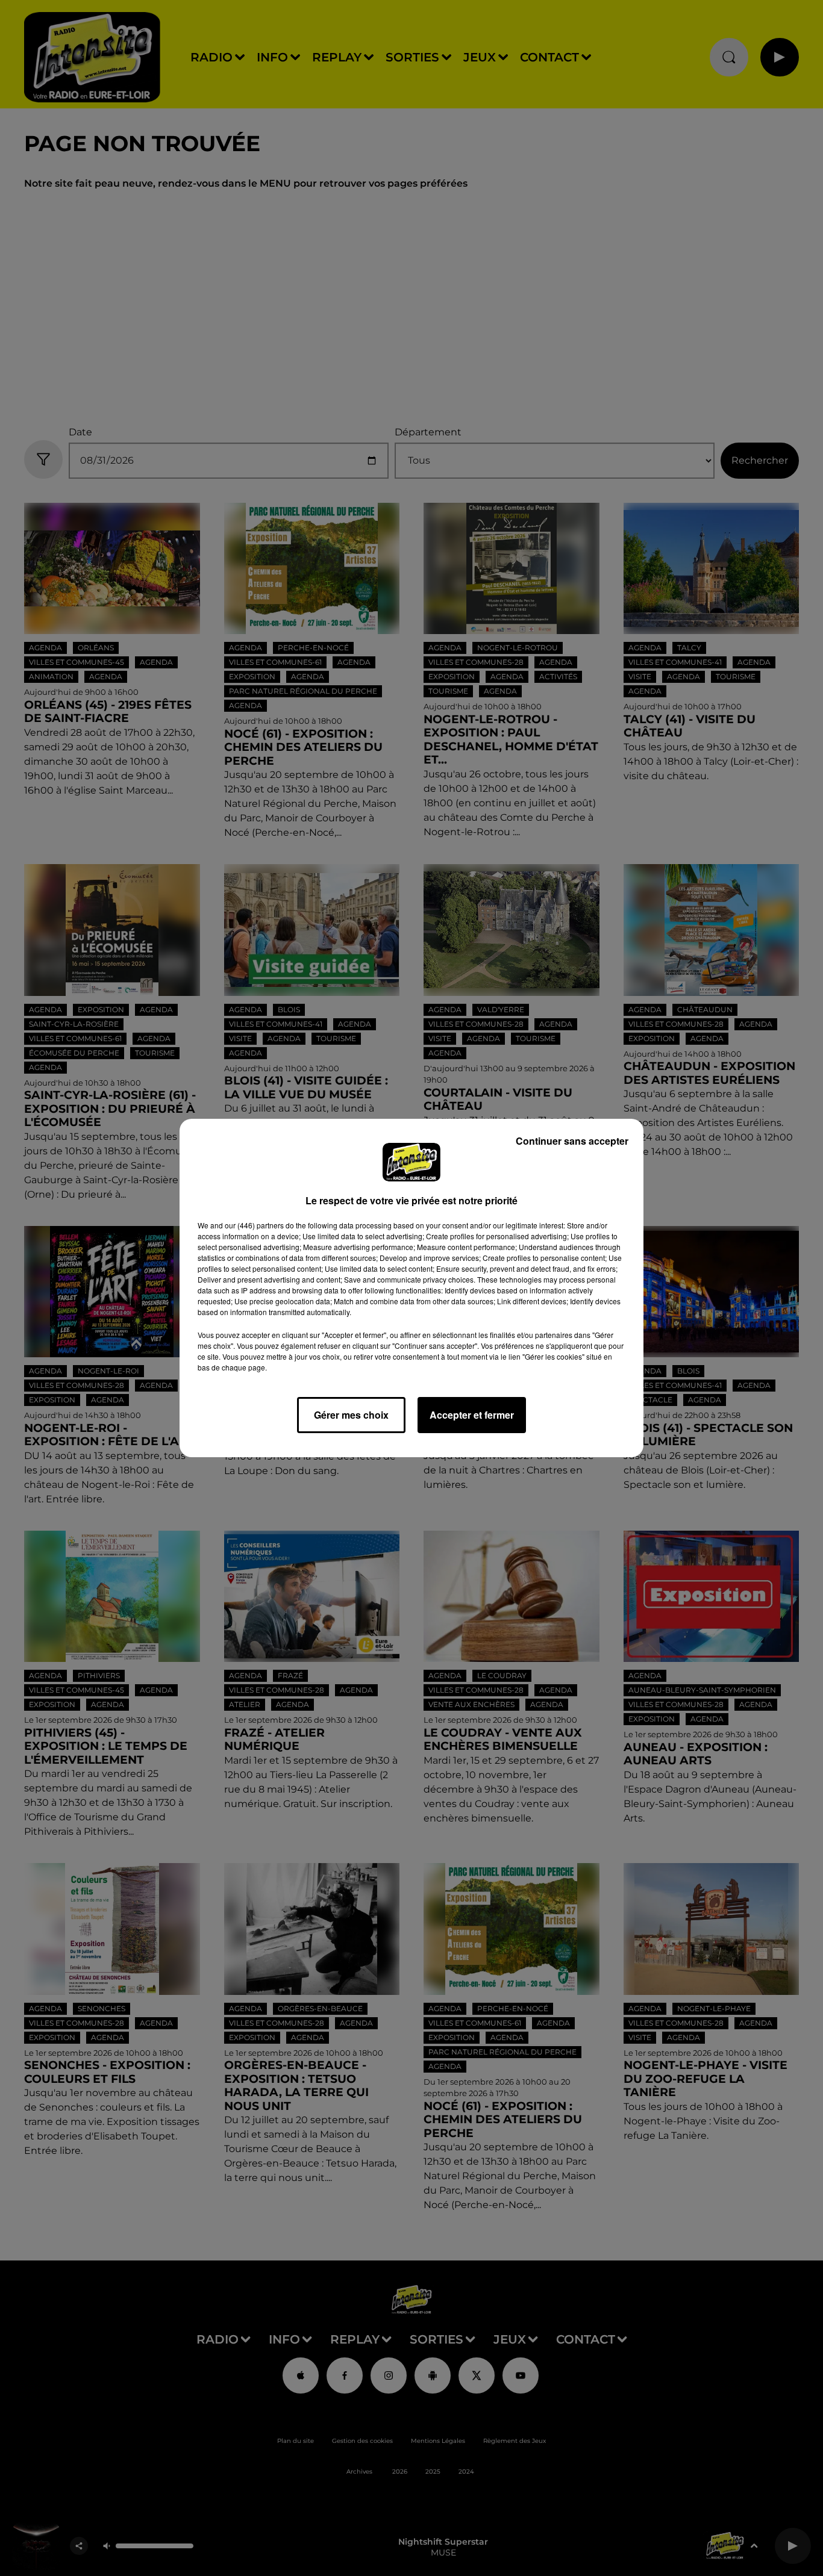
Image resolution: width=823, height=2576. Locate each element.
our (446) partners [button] (254, 1225)
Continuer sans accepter (572, 1141)
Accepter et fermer (472, 1415)
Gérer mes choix (351, 1415)
